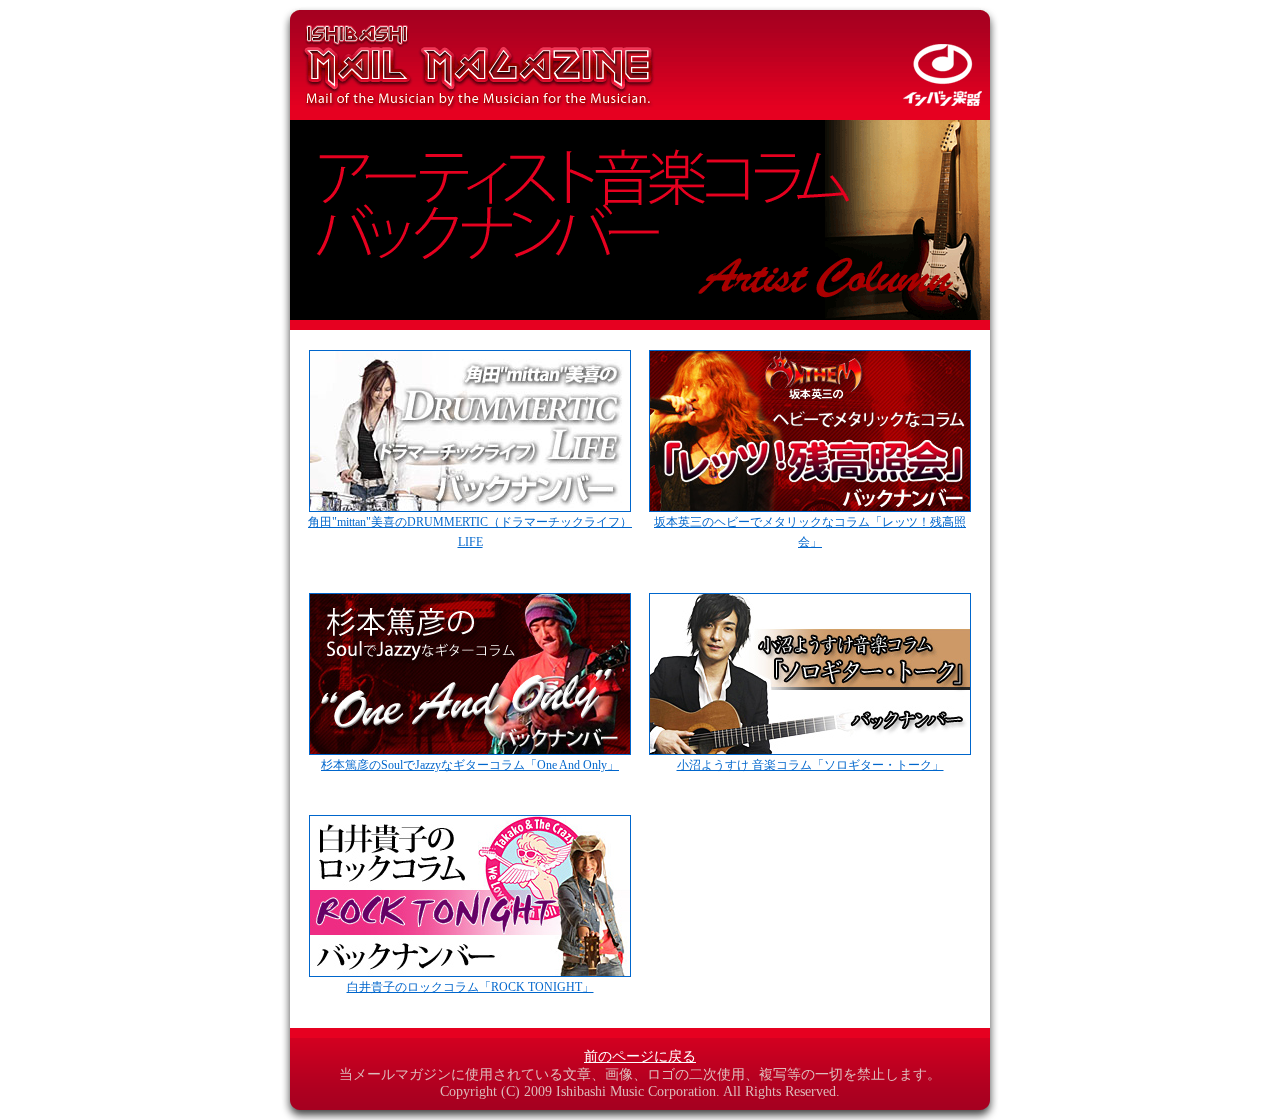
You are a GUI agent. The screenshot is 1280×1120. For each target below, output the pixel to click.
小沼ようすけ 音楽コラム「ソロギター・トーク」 (810, 765)
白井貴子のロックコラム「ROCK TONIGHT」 (470, 987)
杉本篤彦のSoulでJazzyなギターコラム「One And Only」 (470, 765)
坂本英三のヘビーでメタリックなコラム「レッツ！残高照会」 (810, 532)
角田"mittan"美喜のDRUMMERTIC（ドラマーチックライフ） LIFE (470, 532)
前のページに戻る (640, 1056)
